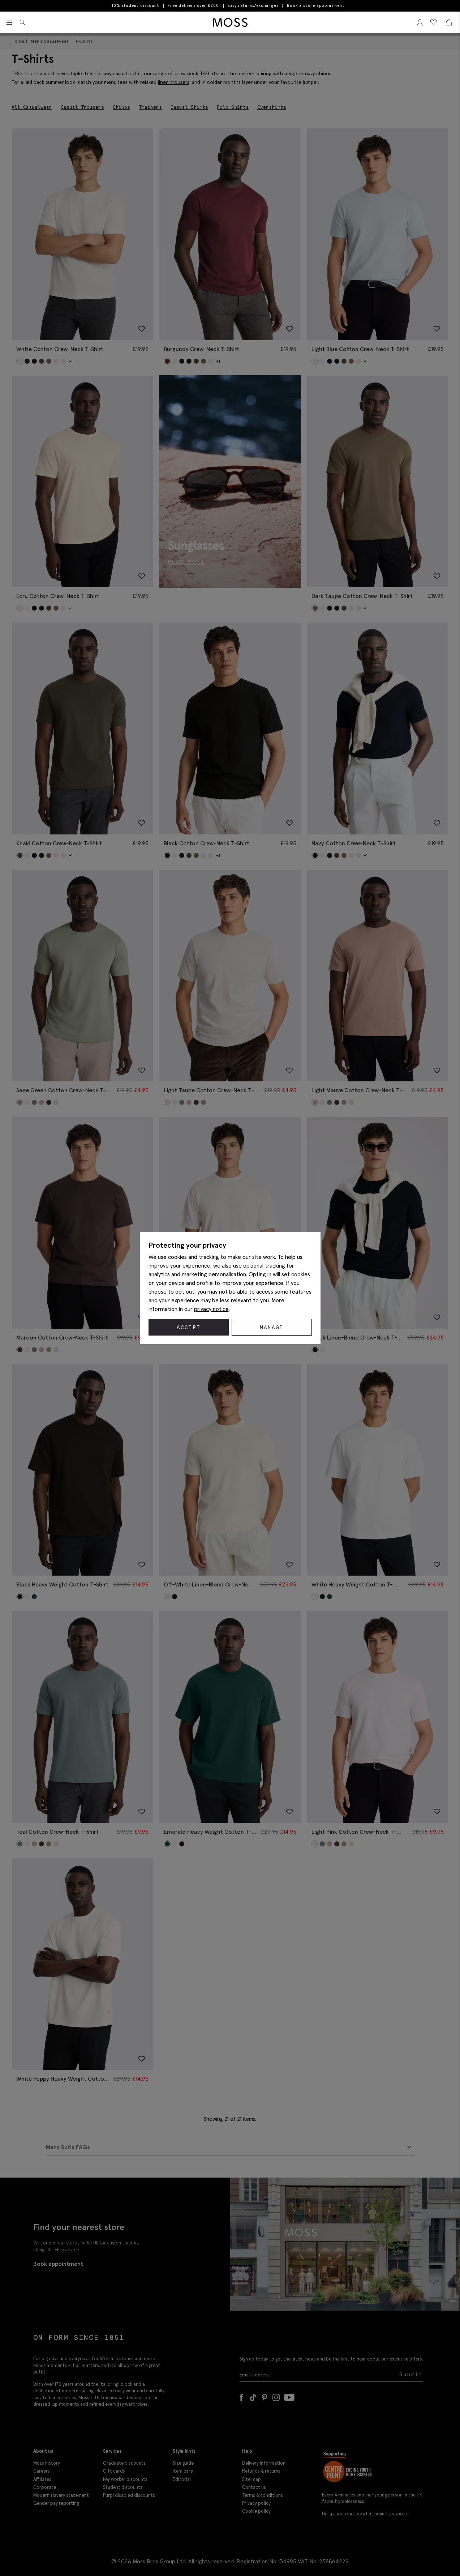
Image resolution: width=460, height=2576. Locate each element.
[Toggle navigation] (9, 23)
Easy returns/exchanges (253, 5)
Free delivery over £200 (193, 5)
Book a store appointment (316, 6)
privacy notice (211, 1309)
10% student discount (135, 5)
